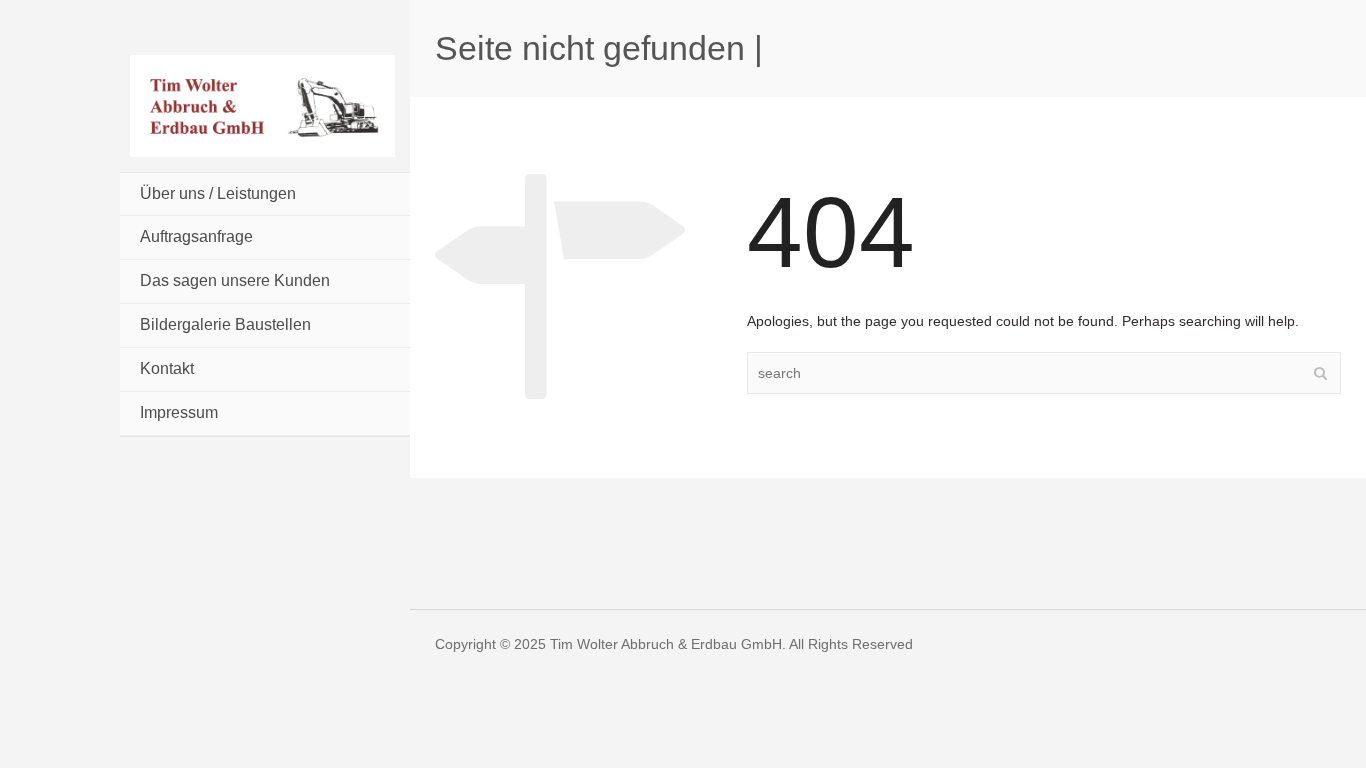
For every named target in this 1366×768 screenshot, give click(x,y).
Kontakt (167, 368)
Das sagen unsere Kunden (235, 280)
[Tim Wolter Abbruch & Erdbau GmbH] (262, 105)
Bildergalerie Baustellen (225, 324)
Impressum (179, 412)
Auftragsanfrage (196, 236)
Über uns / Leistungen (218, 193)
